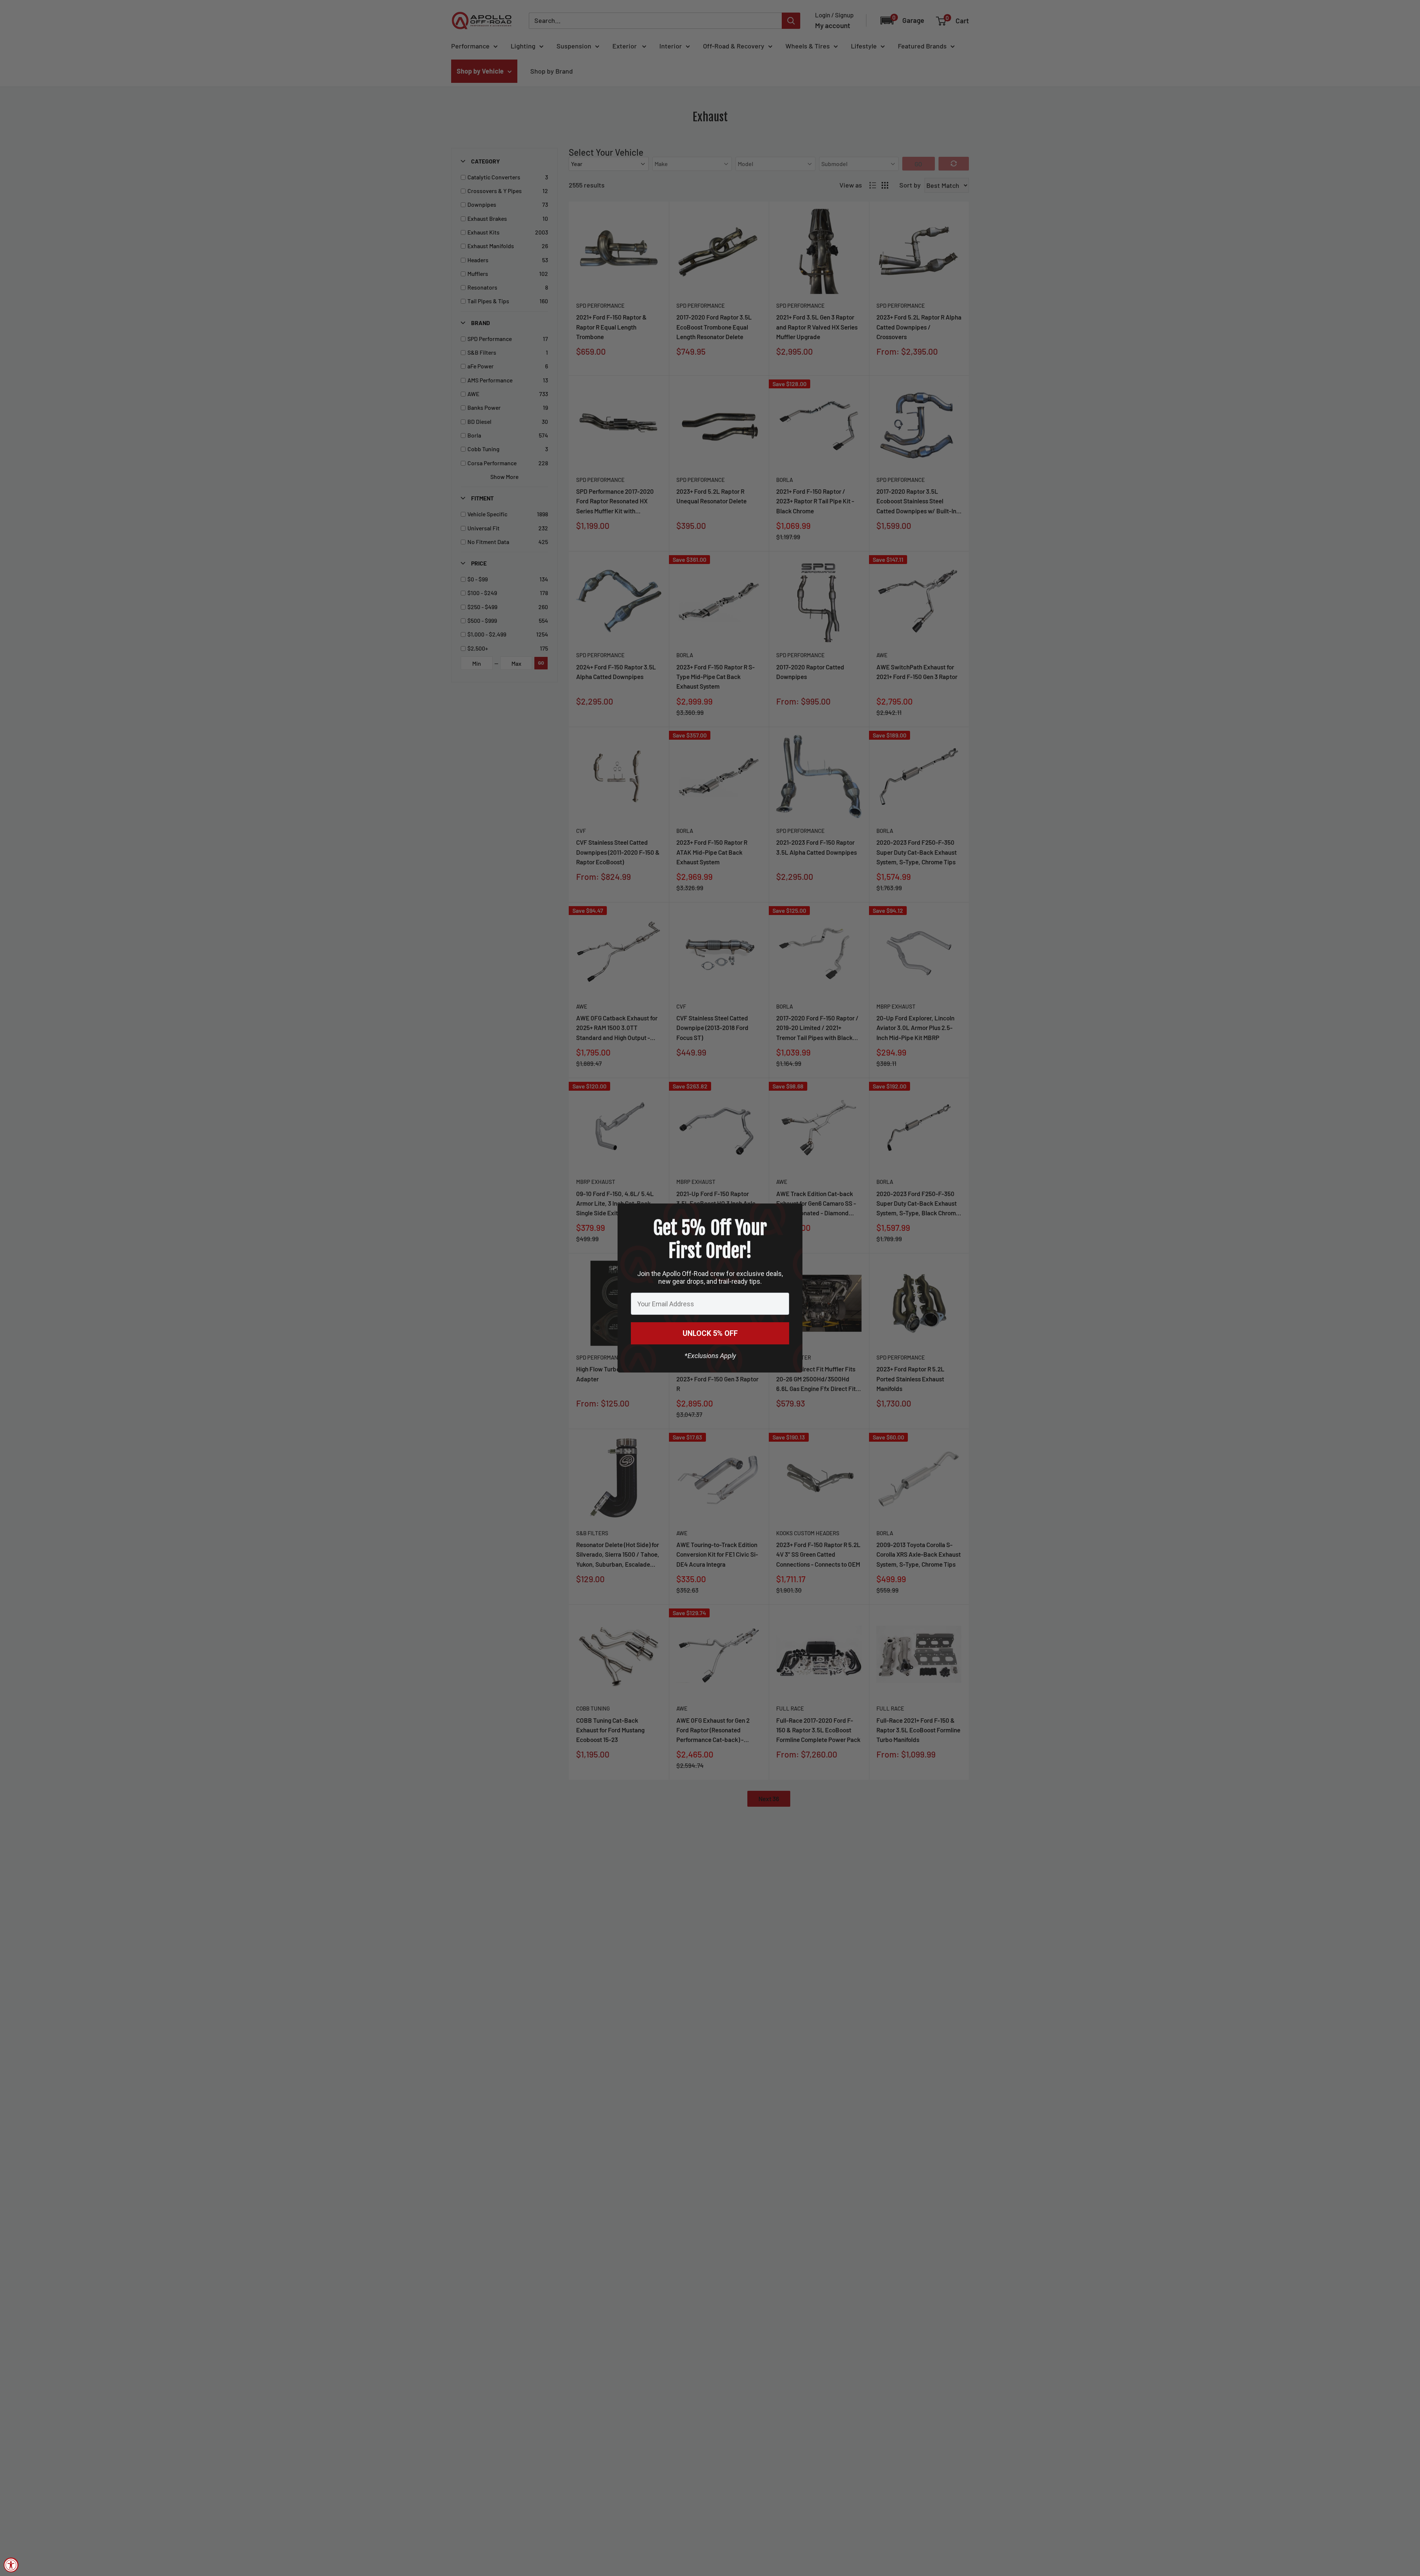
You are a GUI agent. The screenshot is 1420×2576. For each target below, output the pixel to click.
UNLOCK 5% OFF (710, 1333)
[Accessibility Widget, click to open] (11, 2565)
